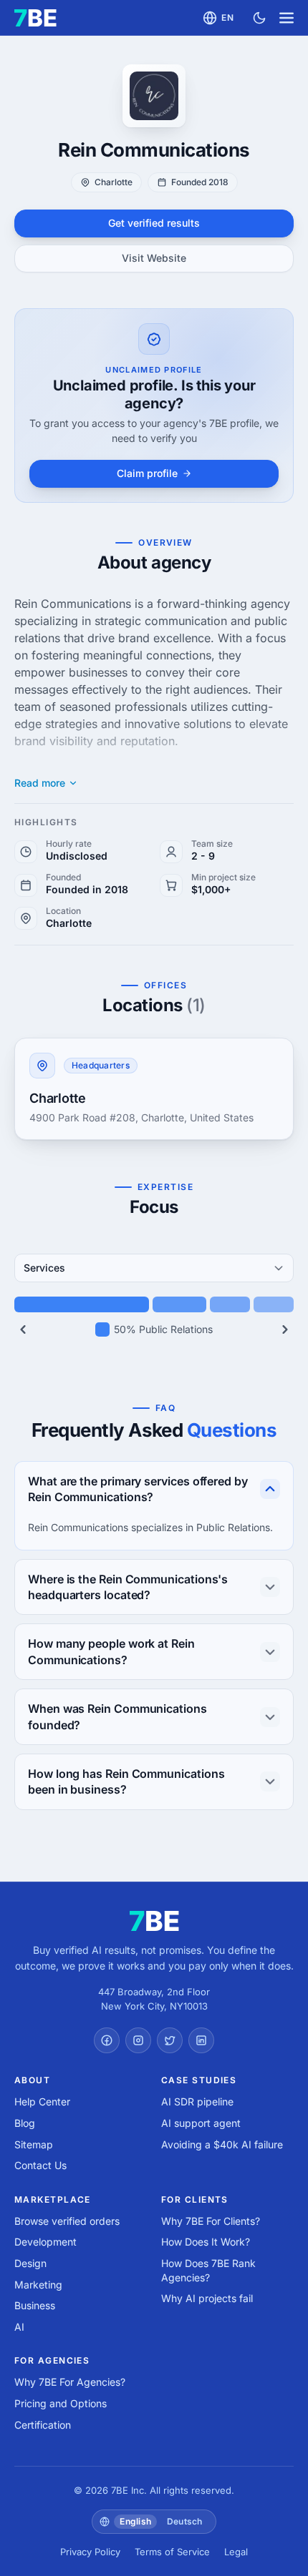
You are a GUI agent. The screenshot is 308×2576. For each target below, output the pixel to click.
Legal (236, 2552)
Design (30, 2263)
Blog (25, 2123)
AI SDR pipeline (197, 2101)
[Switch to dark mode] (259, 18)
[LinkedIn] (201, 2040)
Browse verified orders (67, 2221)
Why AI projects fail (207, 2298)
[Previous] (23, 1329)
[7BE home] (154, 1921)
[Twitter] (170, 2040)
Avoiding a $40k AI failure (222, 2144)
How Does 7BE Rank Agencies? (208, 2270)
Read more (40, 783)
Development (45, 2242)
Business (35, 2305)
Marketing (38, 2285)
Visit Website (154, 258)
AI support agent (201, 2123)
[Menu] (287, 18)
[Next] (285, 1329)
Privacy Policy (90, 2552)
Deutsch (185, 2521)
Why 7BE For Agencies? (70, 2382)
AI (19, 2327)
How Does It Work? (206, 2242)
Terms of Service (172, 2552)
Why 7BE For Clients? (211, 2221)
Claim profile (147, 473)
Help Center (42, 2101)
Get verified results (154, 223)
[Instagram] (138, 2040)
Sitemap (34, 2144)
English (135, 2521)
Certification (43, 2425)
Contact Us (40, 2165)
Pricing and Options (61, 2403)
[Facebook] (107, 2040)
